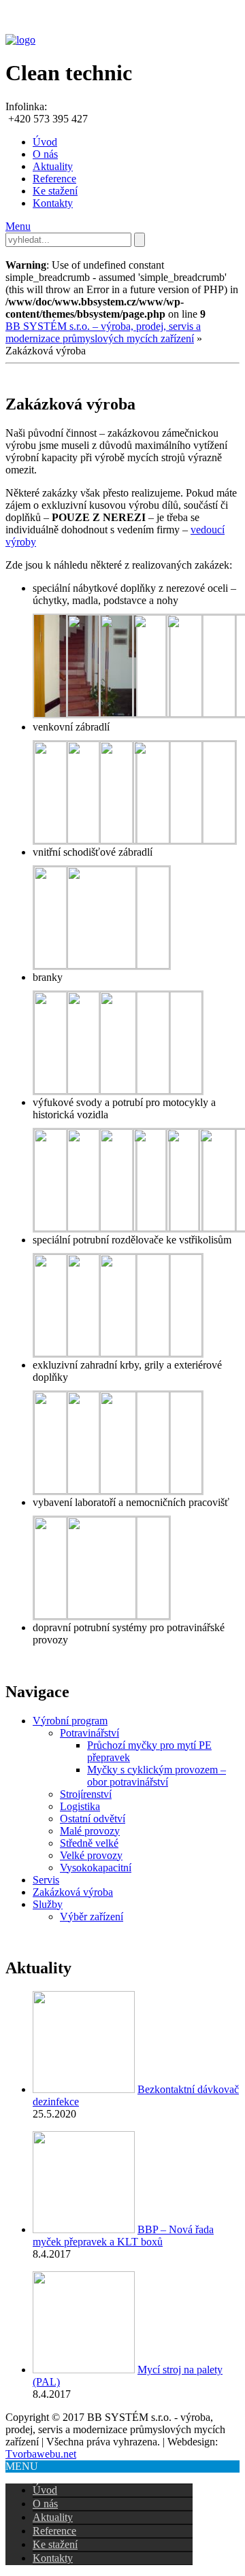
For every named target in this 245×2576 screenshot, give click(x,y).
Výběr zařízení (92, 1917)
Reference (54, 179)
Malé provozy (90, 1831)
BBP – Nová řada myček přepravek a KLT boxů (123, 2236)
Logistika (80, 1806)
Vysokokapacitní (96, 1868)
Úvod (45, 142)
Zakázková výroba (73, 1892)
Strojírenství (86, 1794)
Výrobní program (70, 1721)
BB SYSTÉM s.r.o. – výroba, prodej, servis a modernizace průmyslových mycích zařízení (103, 332)
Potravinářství (89, 1733)
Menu (18, 226)
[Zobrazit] (84, 2089)
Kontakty (53, 203)
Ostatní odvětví (93, 1819)
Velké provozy (91, 1855)
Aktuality (53, 166)
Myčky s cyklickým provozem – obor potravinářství (157, 1776)
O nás (45, 154)
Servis (46, 1880)
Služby (48, 1904)
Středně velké (89, 1843)
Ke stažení (55, 191)
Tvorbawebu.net (41, 2454)
